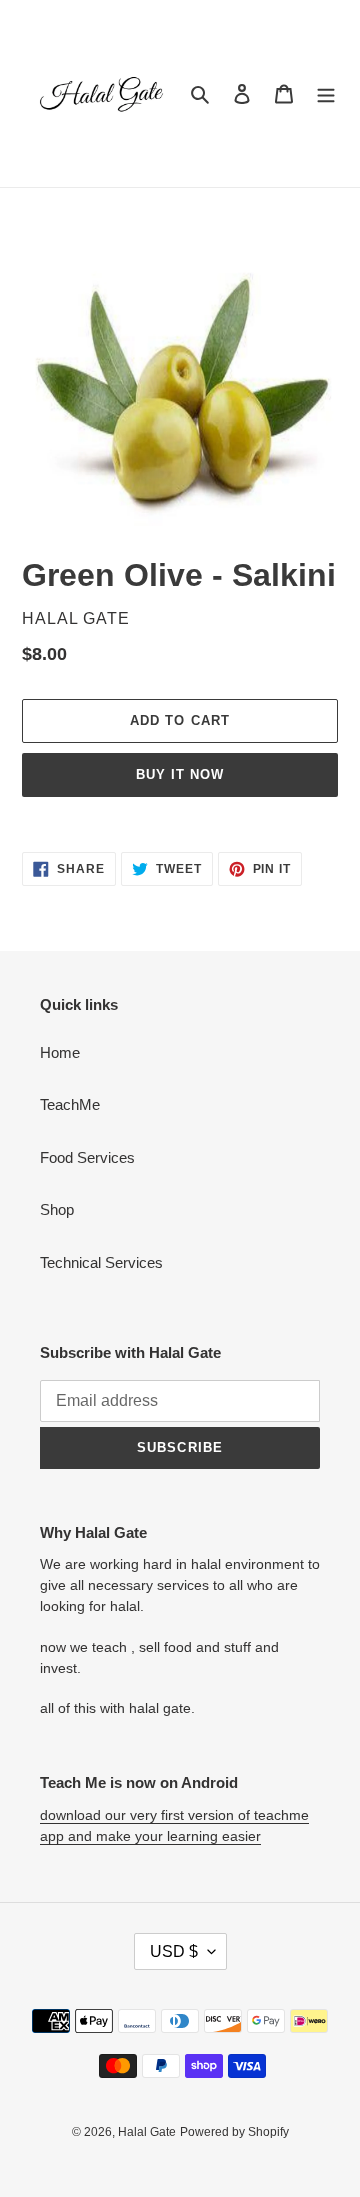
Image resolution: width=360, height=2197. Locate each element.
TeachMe (70, 1104)
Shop (57, 1209)
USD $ (174, 1951)
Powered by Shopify (234, 2132)
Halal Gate (147, 2132)
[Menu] (326, 93)
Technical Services (101, 1262)
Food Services (87, 1157)
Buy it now (180, 774)
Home (60, 1052)
